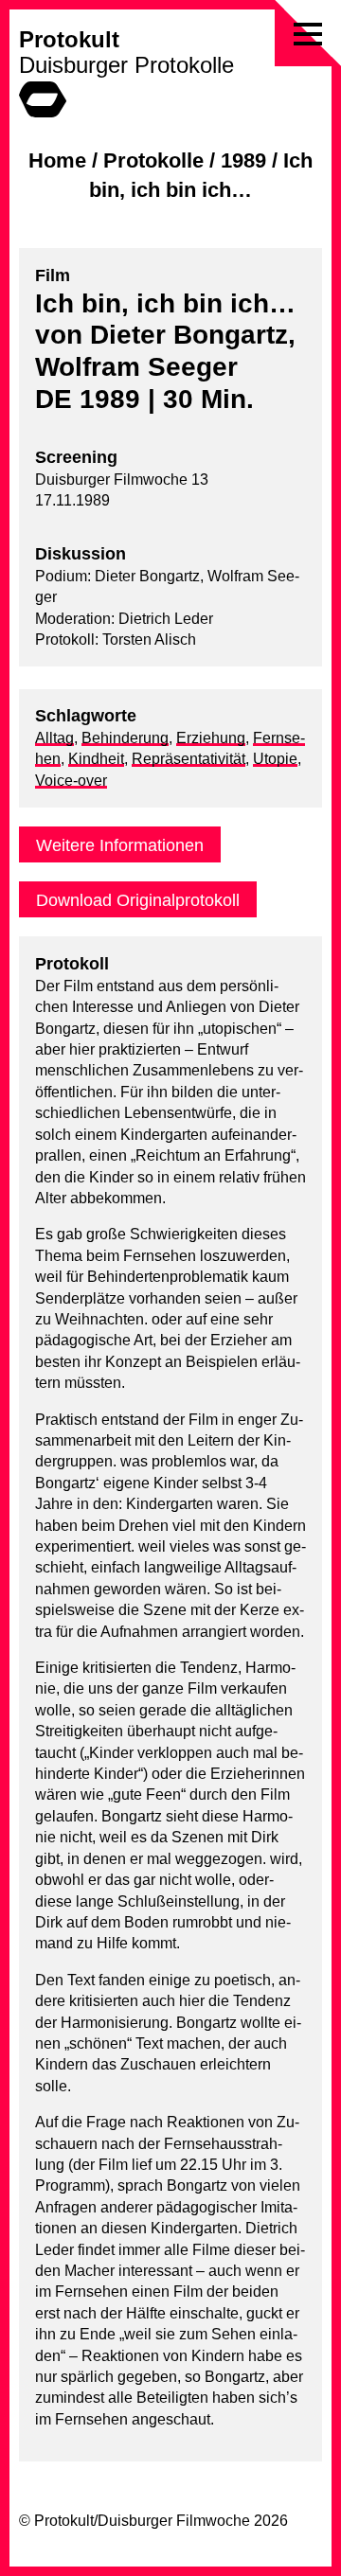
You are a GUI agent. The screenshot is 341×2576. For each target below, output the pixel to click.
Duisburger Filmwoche (174, 2521)
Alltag (54, 738)
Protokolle (153, 160)
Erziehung (211, 738)
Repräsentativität (188, 759)
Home (57, 160)
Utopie (275, 759)
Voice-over (71, 781)
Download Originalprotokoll (138, 900)
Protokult (69, 39)
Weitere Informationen (120, 845)
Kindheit (96, 759)
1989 (243, 160)
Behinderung (125, 738)
